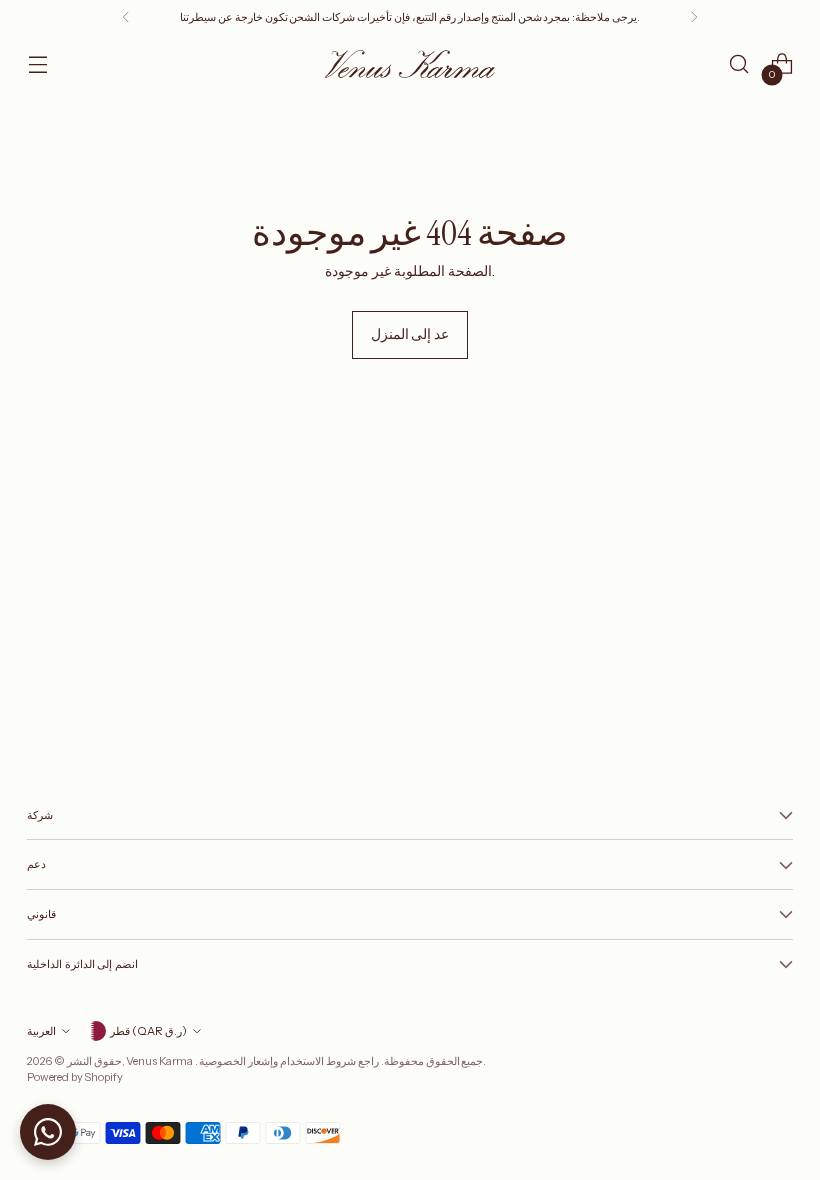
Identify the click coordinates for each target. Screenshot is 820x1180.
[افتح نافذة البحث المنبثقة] (739, 64)
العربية (41, 1031)
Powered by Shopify (74, 1077)
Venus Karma (160, 1061)
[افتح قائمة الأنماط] (37, 64)
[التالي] (694, 17)
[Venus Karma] (410, 63)
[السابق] (126, 17)
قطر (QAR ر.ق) (148, 1031)
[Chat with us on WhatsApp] (48, 1132)
